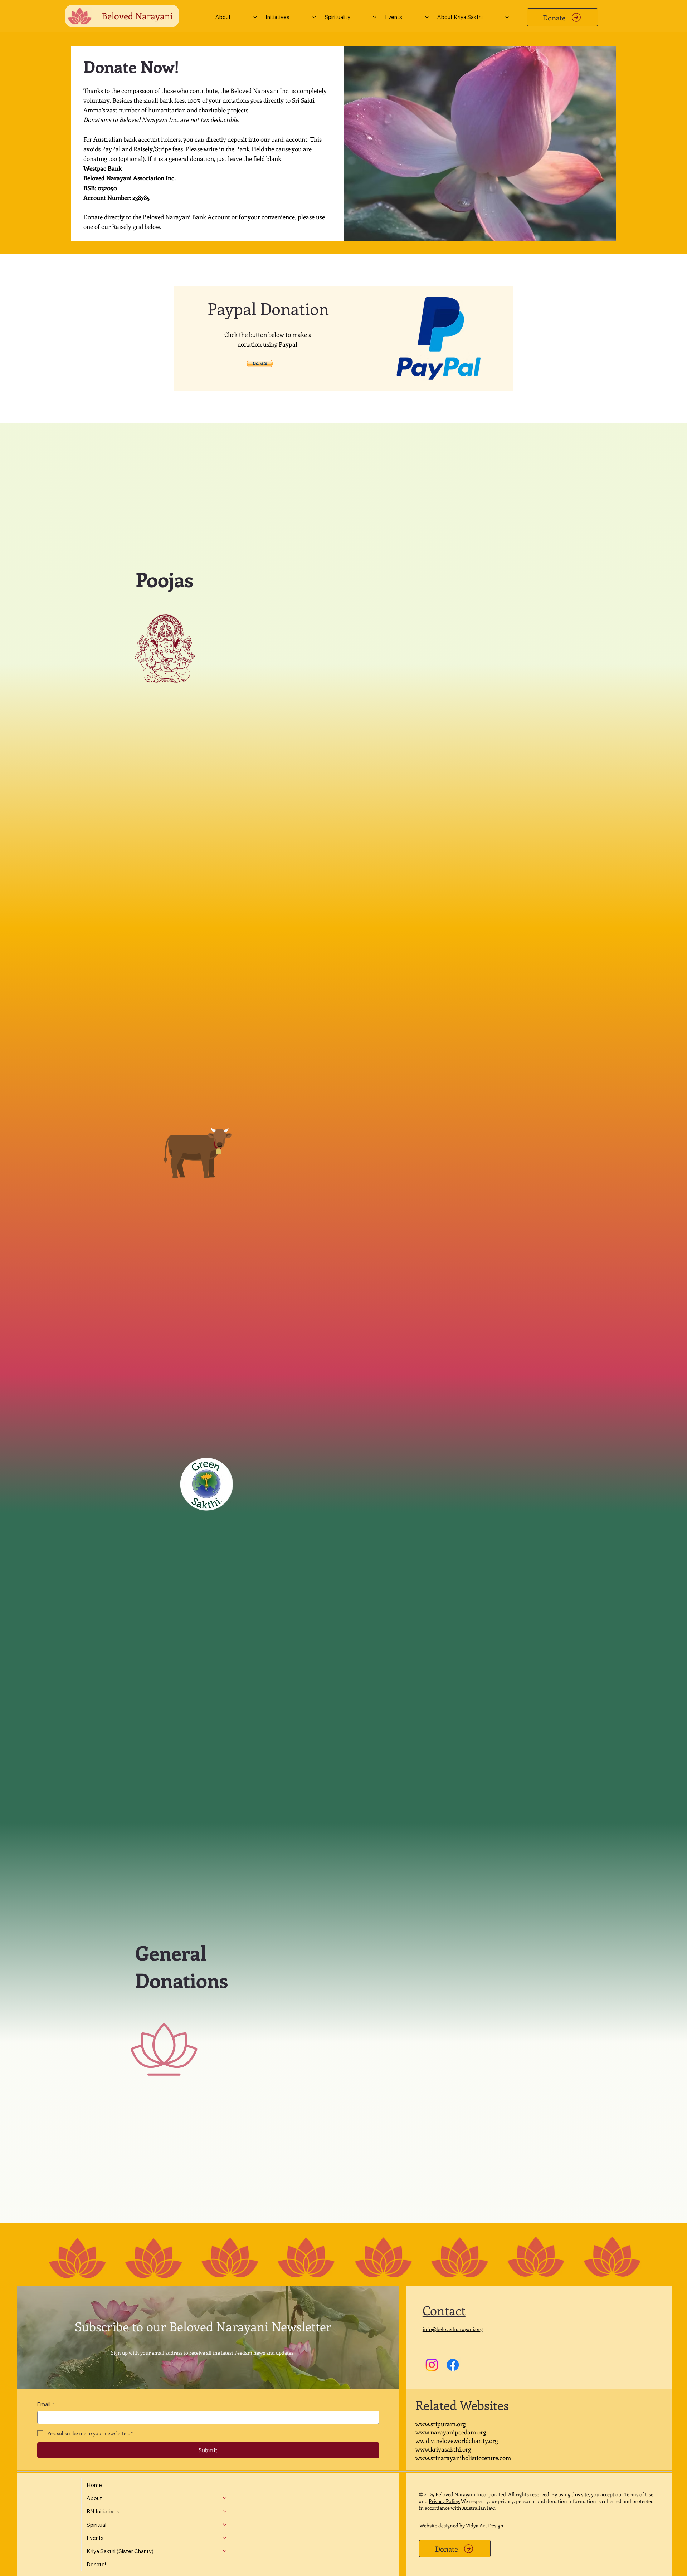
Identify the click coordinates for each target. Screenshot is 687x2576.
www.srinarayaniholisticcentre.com (463, 2458)
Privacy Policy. (444, 2501)
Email (46, 2404)
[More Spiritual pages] (225, 2525)
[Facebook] (453, 2365)
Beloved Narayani (137, 16)
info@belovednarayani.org (453, 2329)
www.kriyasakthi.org (443, 2449)
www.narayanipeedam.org (451, 2432)
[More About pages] (255, 17)
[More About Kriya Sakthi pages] (507, 17)
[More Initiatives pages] (314, 17)
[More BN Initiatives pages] (225, 2511)
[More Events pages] (427, 17)
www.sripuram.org (440, 2424)
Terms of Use (639, 2494)
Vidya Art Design (485, 2525)
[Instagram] (432, 2365)
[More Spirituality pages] (375, 17)
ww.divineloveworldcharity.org (457, 2440)
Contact (444, 2310)
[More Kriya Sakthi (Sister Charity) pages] (225, 2551)
